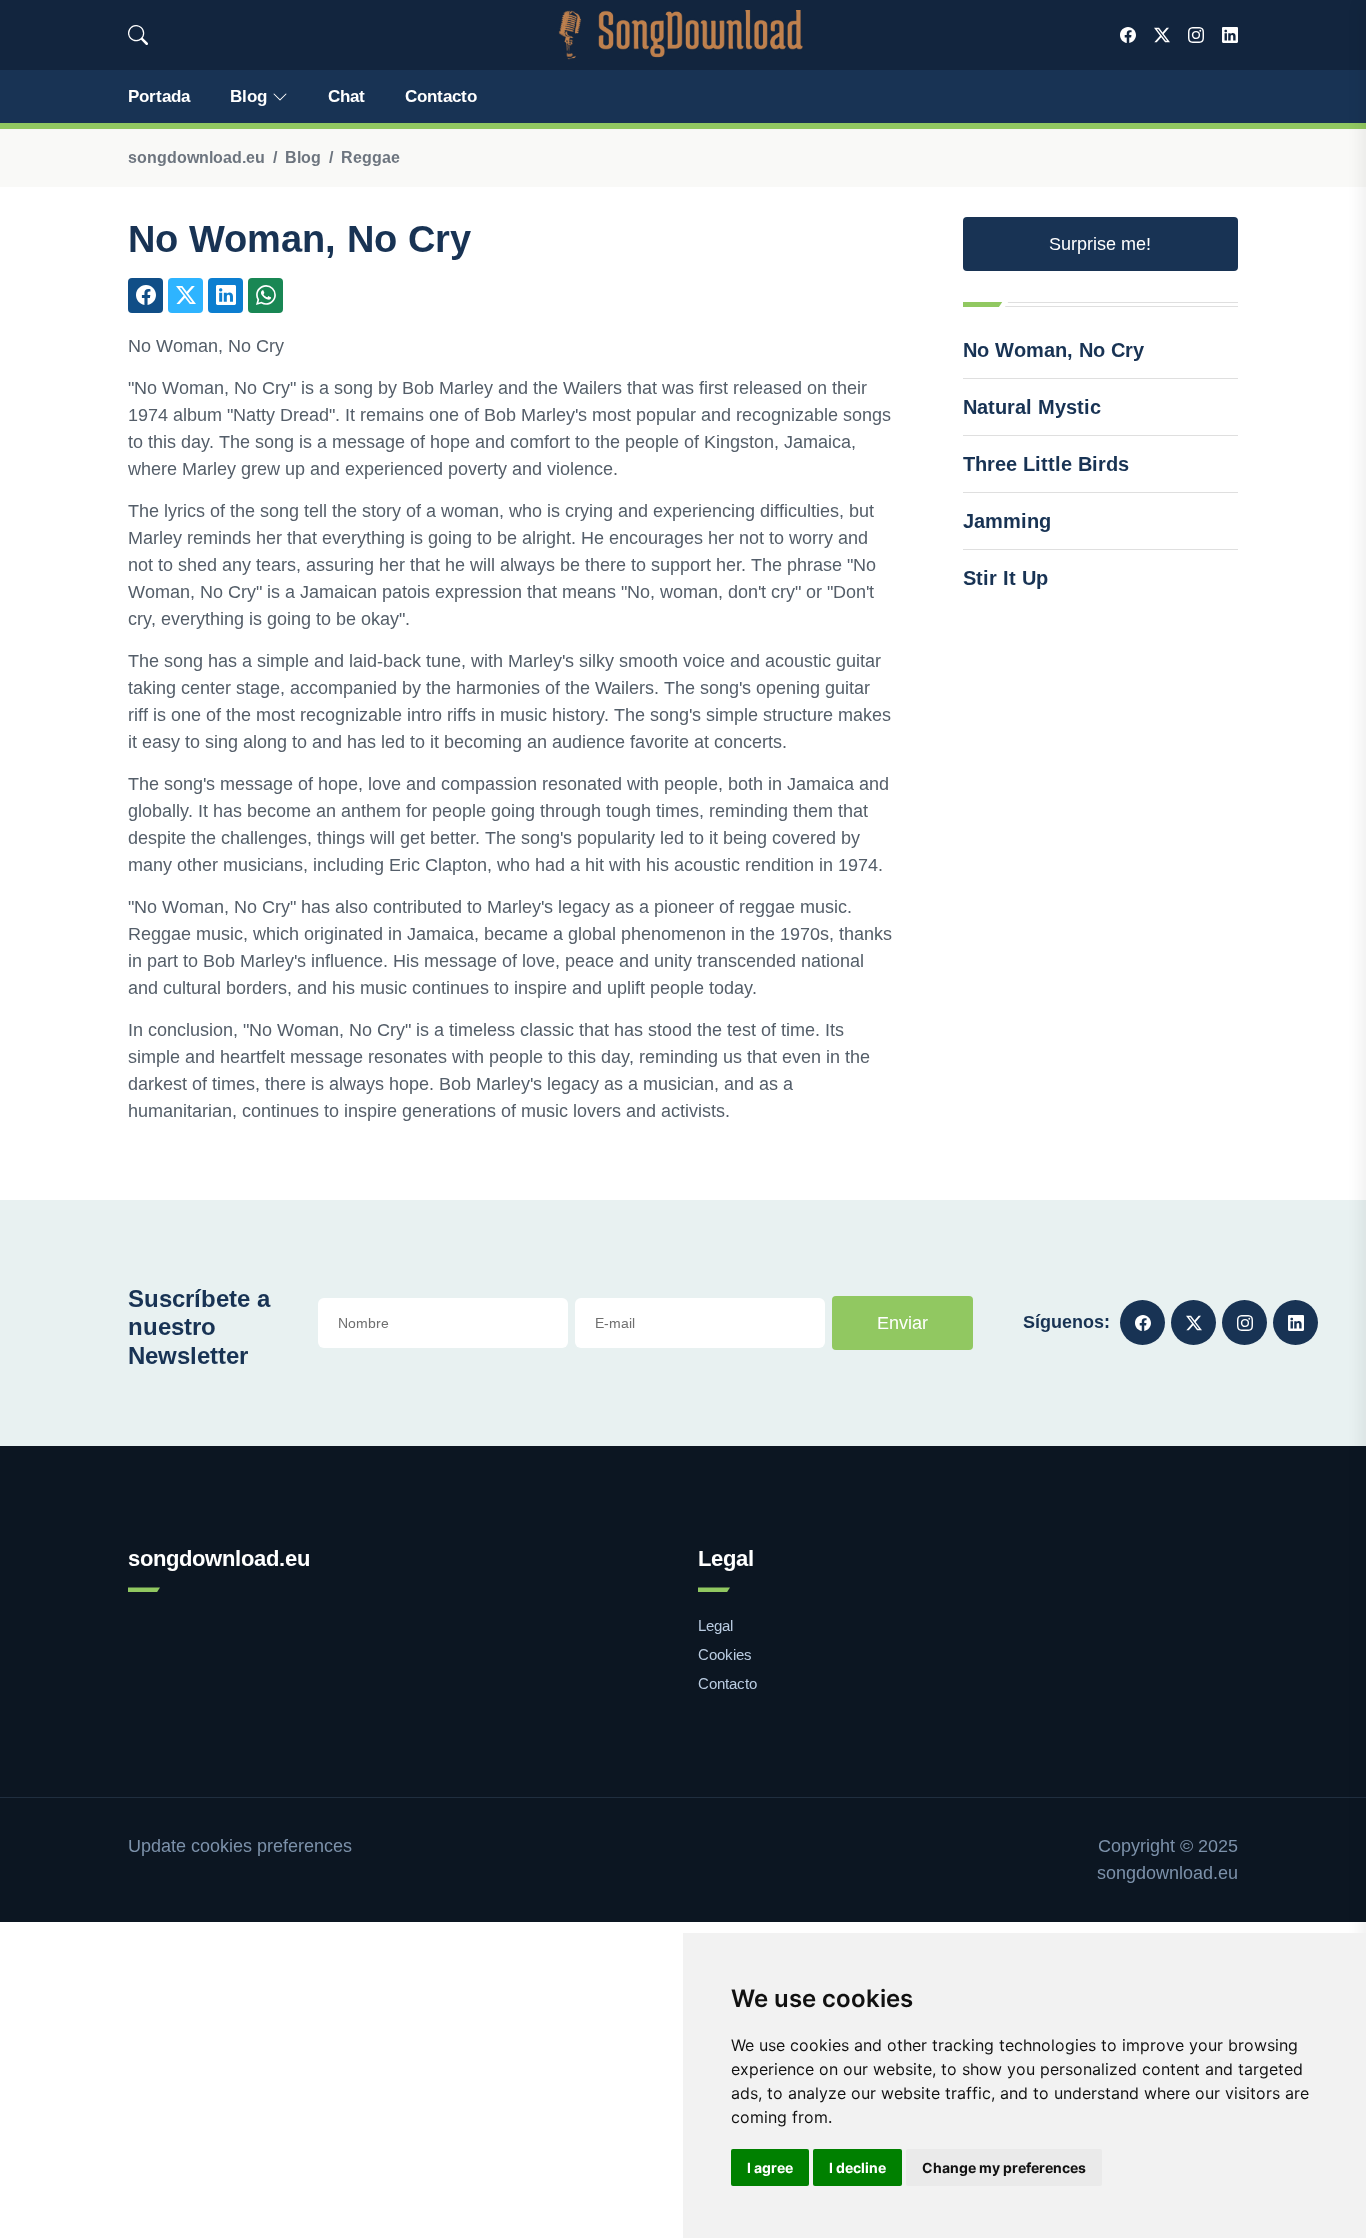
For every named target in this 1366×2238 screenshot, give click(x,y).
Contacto (441, 96)
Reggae (370, 157)
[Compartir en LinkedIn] (225, 295)
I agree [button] (770, 2167)
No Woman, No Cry (1053, 350)
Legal (715, 1625)
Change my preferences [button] (1004, 2167)
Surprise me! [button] (1100, 244)
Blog (248, 96)
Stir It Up (1005, 578)
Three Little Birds (1046, 464)
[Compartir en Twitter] (185, 295)
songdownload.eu (196, 157)
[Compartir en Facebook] (145, 295)
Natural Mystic (1032, 407)
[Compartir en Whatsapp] (265, 295)
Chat (346, 96)
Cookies (725, 1654)
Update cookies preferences (240, 1846)
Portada (159, 96)
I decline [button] (857, 2167)
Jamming (1007, 521)
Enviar (902, 1323)
